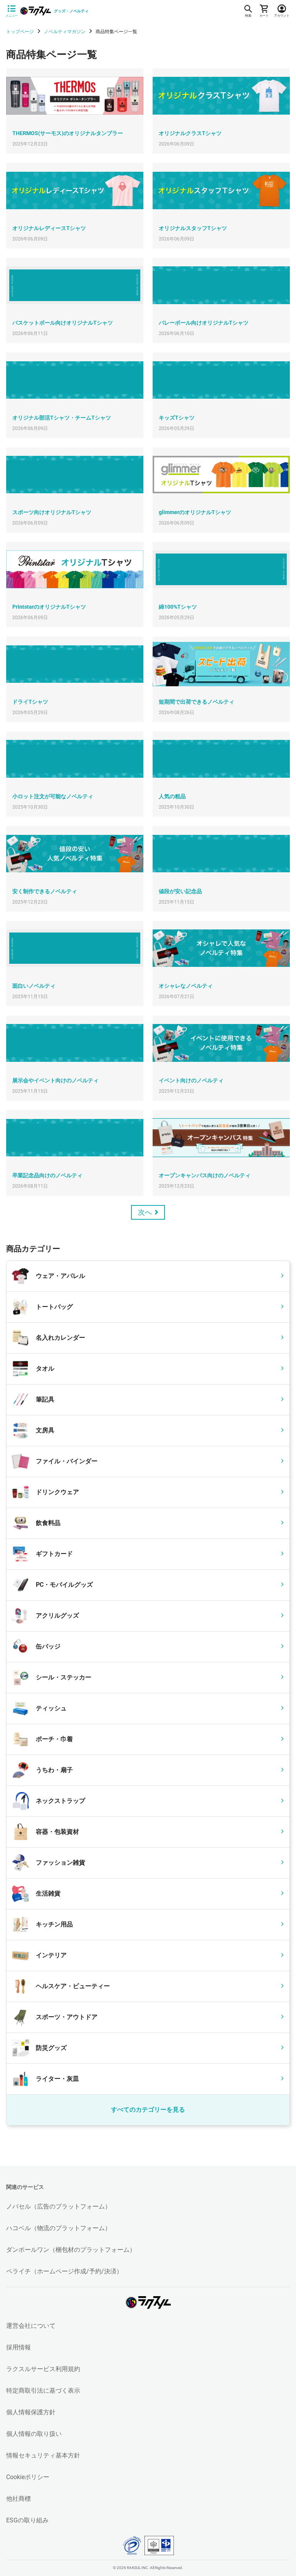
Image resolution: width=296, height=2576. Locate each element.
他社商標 (18, 2499)
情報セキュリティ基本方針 (43, 2455)
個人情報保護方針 (31, 2412)
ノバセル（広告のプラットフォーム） (59, 2206)
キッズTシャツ (177, 418)
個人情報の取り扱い (34, 2434)
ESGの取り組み (27, 2520)
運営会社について (31, 2326)
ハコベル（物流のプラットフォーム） (59, 2228)
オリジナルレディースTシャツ (49, 228)
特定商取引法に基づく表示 (43, 2391)
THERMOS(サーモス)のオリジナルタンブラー (68, 133)
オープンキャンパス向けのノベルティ (205, 1175)
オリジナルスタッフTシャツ (193, 228)
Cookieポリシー (28, 2477)
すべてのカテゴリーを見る (148, 2110)
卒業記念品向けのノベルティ (47, 1175)
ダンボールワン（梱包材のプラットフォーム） (71, 2250)
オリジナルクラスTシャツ (190, 133)
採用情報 (18, 2347)
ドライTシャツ (30, 702)
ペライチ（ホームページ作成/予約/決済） (64, 2271)
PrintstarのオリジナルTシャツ (49, 607)
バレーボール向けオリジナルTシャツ (204, 323)
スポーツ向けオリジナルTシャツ (52, 512)
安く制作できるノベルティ (45, 891)
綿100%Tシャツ (178, 607)
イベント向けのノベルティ (191, 1080)
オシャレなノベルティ (186, 986)
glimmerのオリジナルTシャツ (195, 512)
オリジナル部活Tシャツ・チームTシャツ (62, 418)
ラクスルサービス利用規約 (43, 2369)
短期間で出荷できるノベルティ (197, 702)
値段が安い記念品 (180, 891)
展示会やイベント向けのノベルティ (55, 1080)
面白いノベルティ (34, 986)
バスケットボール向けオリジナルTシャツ (63, 323)
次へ (145, 1212)
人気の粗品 (172, 796)
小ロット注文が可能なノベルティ (53, 796)
